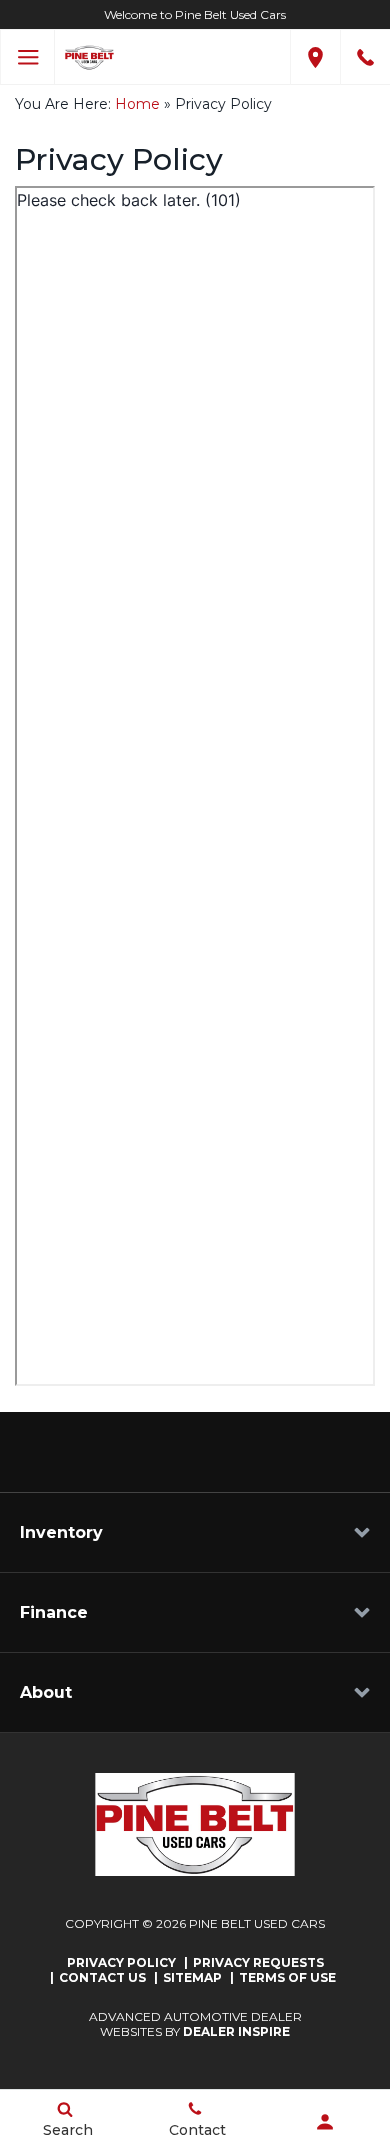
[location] (315, 57)
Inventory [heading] (61, 1532)
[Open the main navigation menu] (27, 57)
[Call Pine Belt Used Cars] (365, 57)
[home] (89, 56)
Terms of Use (287, 1977)
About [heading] (46, 1692)
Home (137, 104)
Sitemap (192, 1977)
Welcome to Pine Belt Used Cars (195, 14)
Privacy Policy (121, 1962)
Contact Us (102, 1977)
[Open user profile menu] (325, 2122)
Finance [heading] (54, 1612)
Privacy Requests (258, 1962)
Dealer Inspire (236, 2031)
